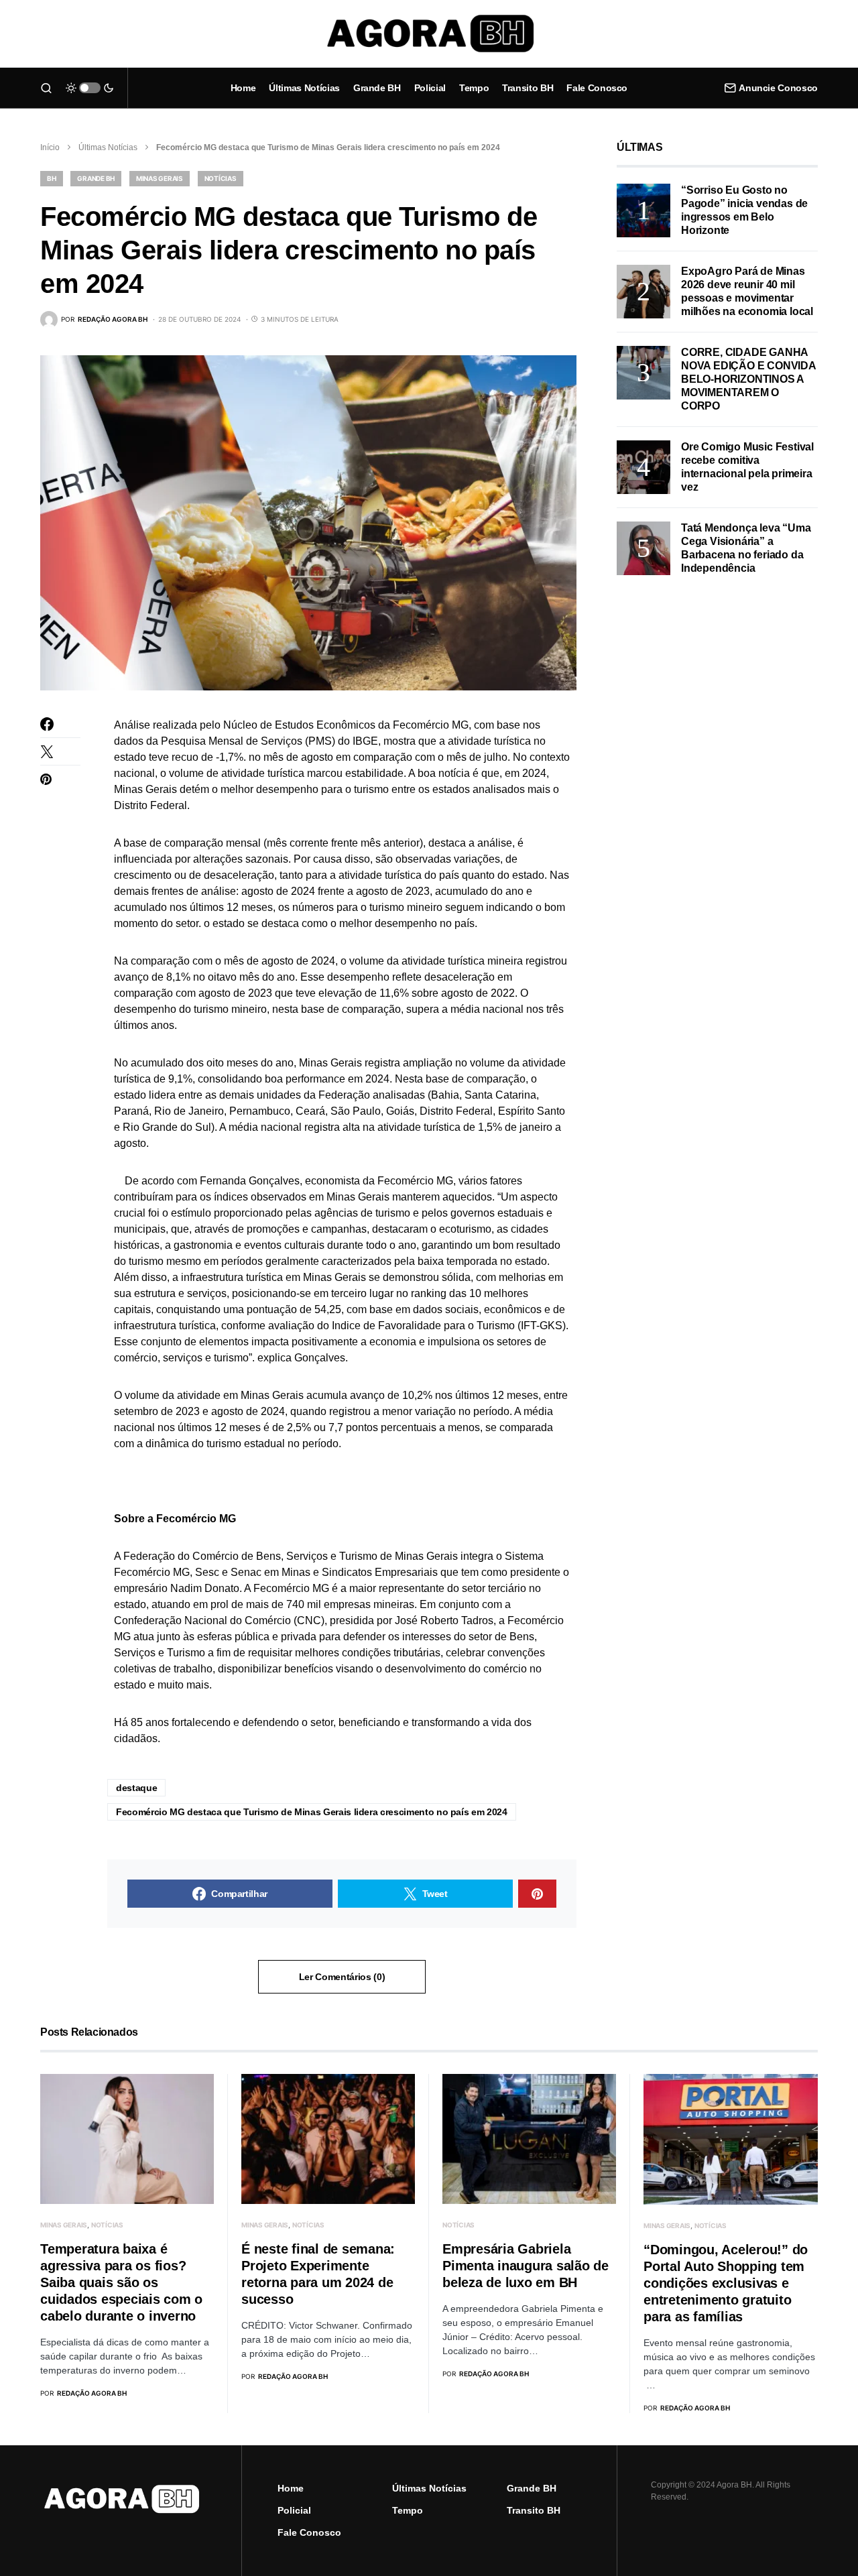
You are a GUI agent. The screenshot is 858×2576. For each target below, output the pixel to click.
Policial (294, 2510)
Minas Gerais (160, 178)
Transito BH (534, 2510)
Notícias (221, 178)
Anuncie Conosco (778, 88)
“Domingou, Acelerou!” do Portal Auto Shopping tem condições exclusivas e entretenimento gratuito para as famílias (726, 2283)
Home (291, 2488)
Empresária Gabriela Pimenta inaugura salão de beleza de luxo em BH (526, 2266)
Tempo (408, 2510)
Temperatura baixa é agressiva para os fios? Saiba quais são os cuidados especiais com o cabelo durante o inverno (121, 2282)
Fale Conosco (309, 2532)
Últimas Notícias (108, 147)
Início (50, 147)
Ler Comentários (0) (342, 1977)
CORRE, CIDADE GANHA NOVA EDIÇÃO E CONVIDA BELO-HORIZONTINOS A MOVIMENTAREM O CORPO (748, 379)
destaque (136, 1788)
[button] (46, 88)
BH (52, 178)
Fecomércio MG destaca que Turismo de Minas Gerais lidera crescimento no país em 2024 (312, 1812)
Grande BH (96, 178)
